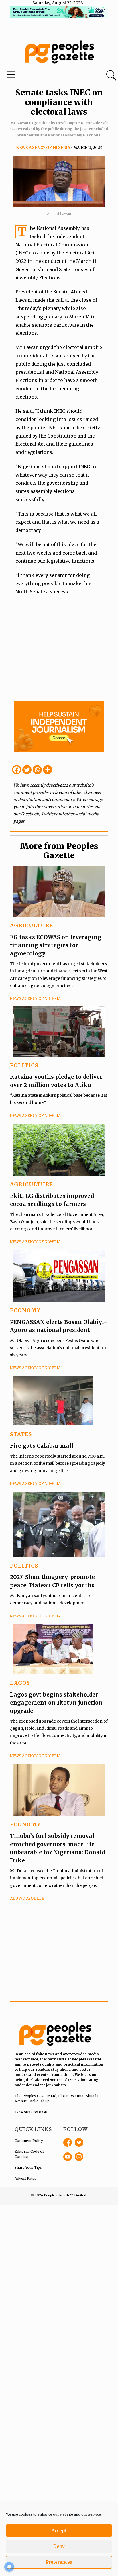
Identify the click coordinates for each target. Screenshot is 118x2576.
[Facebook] (17, 770)
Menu (40, 76)
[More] (48, 770)
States (21, 1434)
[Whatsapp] (37, 770)
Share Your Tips (28, 2167)
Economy (25, 1310)
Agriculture (32, 925)
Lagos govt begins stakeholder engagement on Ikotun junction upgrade (56, 1703)
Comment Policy (29, 2141)
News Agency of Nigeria (43, 148)
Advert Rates (25, 2178)
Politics (24, 1065)
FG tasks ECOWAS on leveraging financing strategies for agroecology (56, 945)
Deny (59, 2546)
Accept (59, 2531)
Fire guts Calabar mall (42, 1446)
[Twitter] (27, 770)
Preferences (59, 2562)
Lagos (20, 1683)
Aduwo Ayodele (27, 1898)
